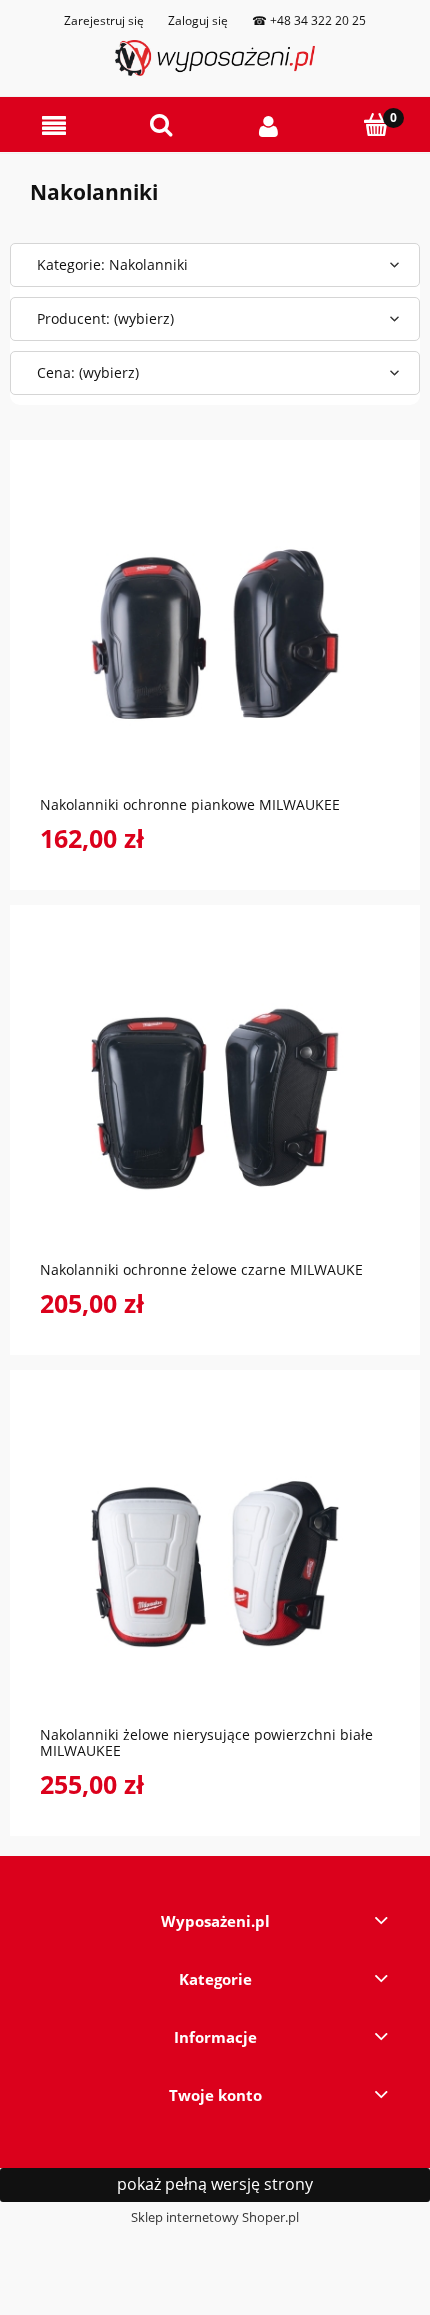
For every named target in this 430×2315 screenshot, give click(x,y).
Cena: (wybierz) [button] (88, 372)
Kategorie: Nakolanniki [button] (112, 264)
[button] (54, 125)
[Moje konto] (269, 125)
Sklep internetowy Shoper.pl (215, 2217)
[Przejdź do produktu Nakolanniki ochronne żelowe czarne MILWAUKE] (215, 1099)
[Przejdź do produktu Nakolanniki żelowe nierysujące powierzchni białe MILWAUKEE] (215, 1564)
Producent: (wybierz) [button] (105, 318)
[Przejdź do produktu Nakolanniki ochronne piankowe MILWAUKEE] (215, 634)
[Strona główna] (215, 58)
